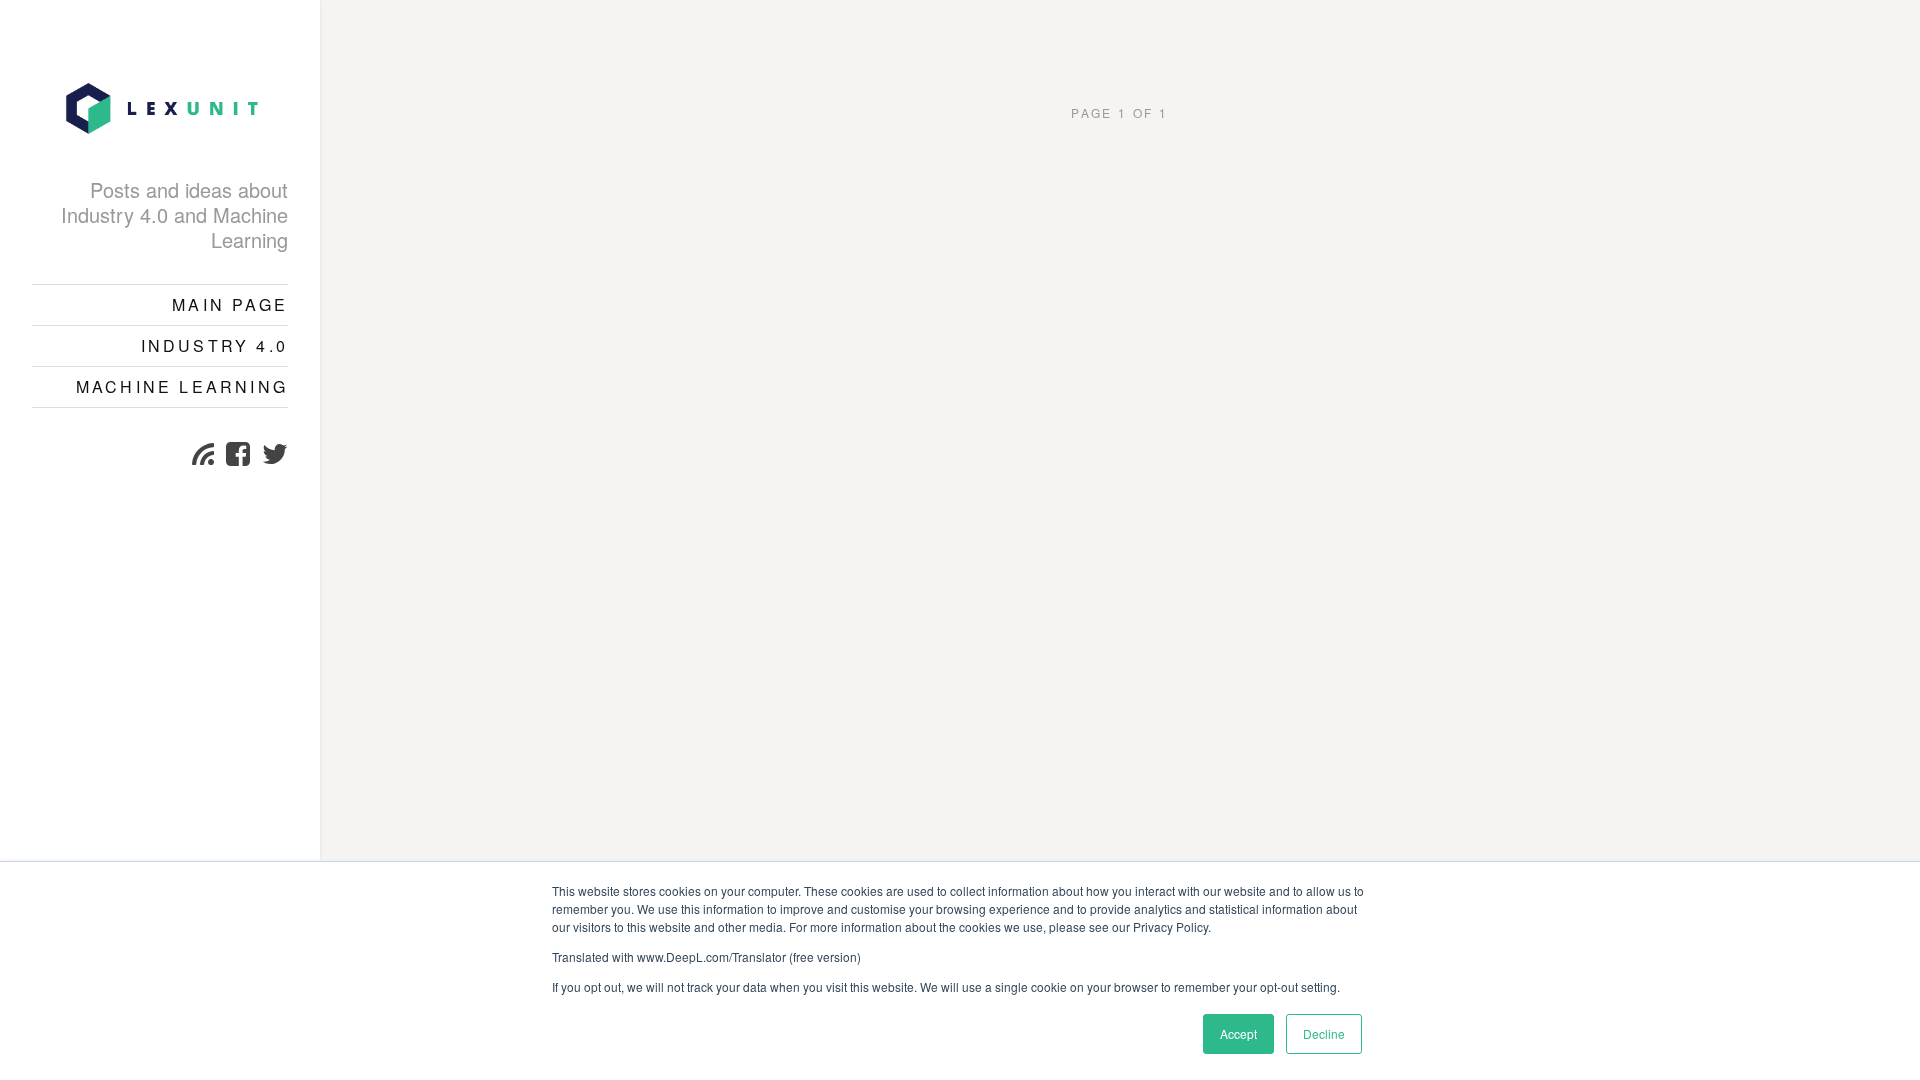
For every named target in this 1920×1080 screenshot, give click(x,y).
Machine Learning (182, 386)
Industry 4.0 (214, 345)
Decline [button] (1324, 1033)
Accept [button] (1238, 1033)
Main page (230, 304)
